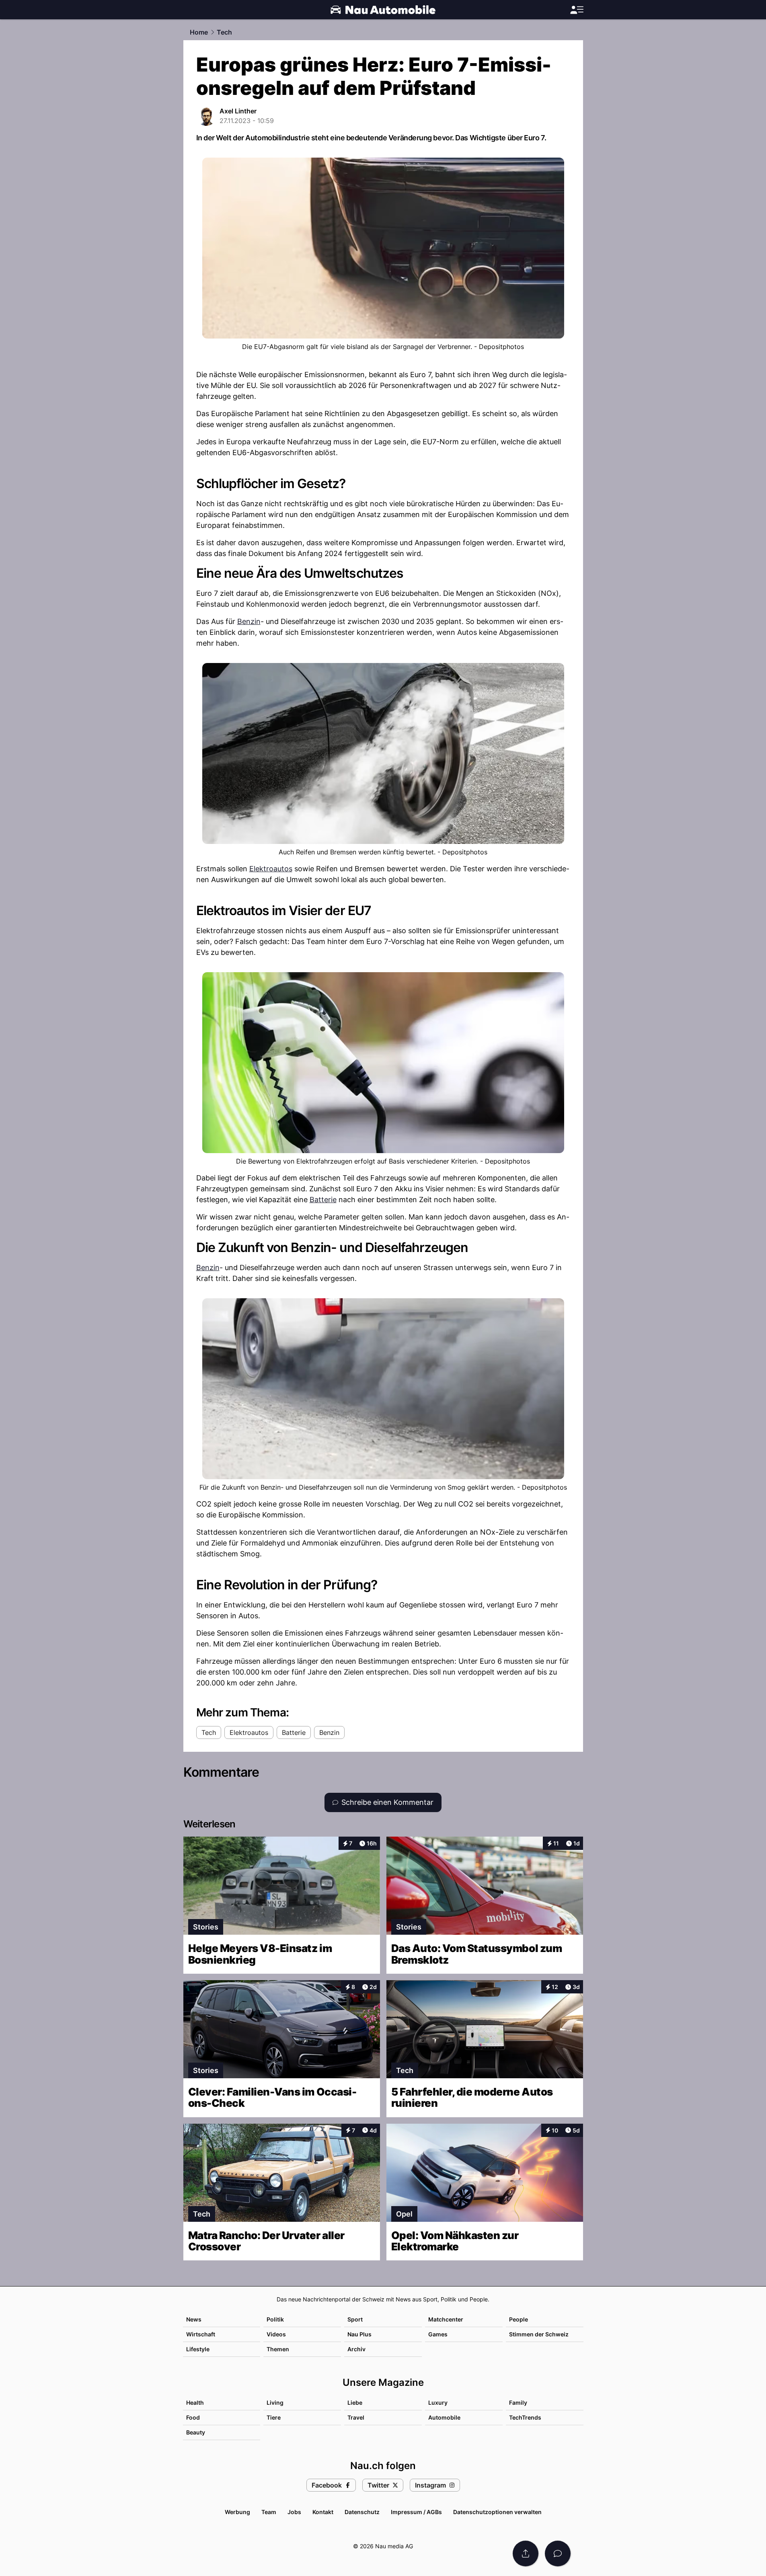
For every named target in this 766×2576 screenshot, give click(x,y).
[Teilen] (526, 2553)
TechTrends (525, 2417)
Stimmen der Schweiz (539, 2334)
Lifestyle (198, 2349)
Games (438, 2334)
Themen (278, 2349)
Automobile (444, 2417)
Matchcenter (446, 2319)
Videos (276, 2334)
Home (199, 32)
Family (518, 2403)
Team (269, 2512)
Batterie (323, 1200)
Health (195, 2403)
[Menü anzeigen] (577, 10)
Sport (355, 2319)
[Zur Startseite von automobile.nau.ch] (383, 10)
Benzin (249, 621)
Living (275, 2403)
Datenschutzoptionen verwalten (497, 2512)
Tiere (274, 2417)
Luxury (438, 2403)
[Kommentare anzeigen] (558, 2553)
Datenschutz (362, 2512)
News (194, 2319)
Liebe (355, 2403)
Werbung (237, 2512)
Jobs (294, 2512)
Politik (275, 2319)
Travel (356, 2417)
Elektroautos (271, 869)
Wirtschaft (201, 2334)
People (519, 2319)
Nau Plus (359, 2334)
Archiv (356, 2349)
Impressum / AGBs (416, 2512)
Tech (224, 32)
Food (193, 2417)
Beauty (196, 2432)
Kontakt (323, 2512)
